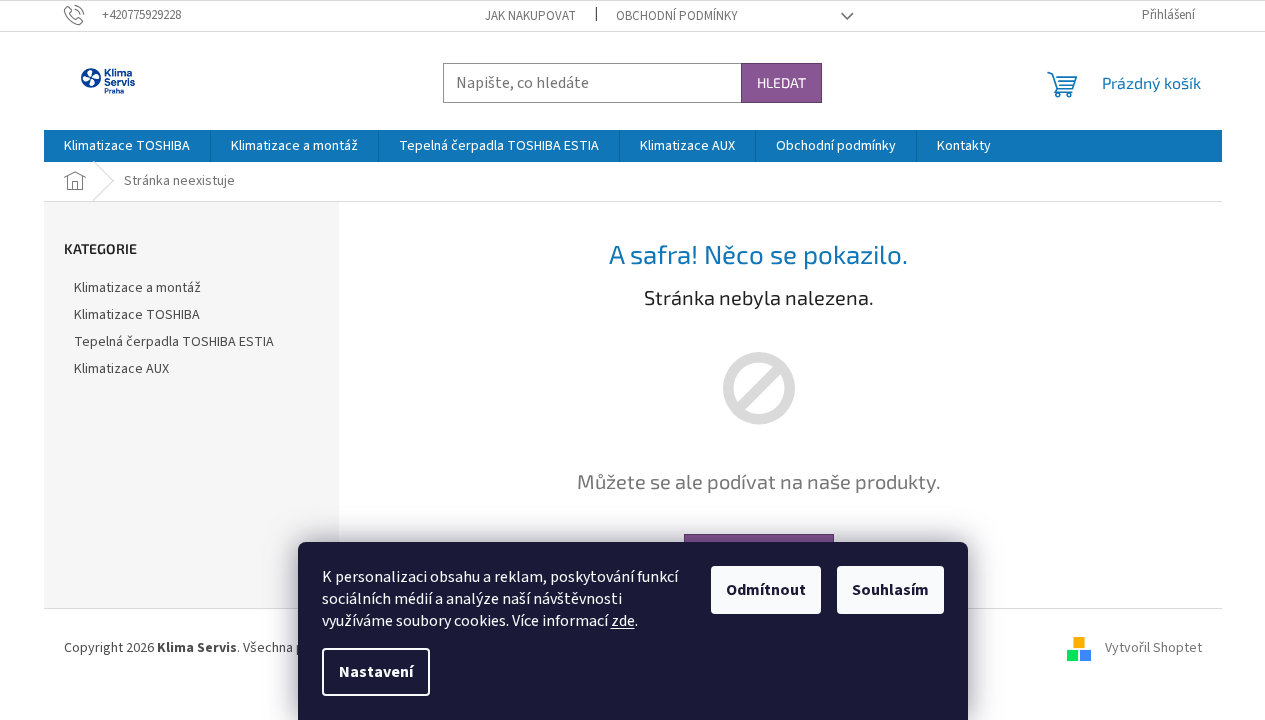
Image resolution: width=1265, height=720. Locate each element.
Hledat (781, 82)
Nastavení (376, 672)
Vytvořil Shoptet (1153, 648)
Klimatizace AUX (121, 369)
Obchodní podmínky (677, 16)
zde (623, 621)
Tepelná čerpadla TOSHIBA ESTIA (174, 342)
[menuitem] (127, 146)
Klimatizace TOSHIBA (137, 315)
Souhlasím (890, 590)
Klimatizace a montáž (137, 288)
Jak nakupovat (530, 16)
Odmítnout (766, 590)
